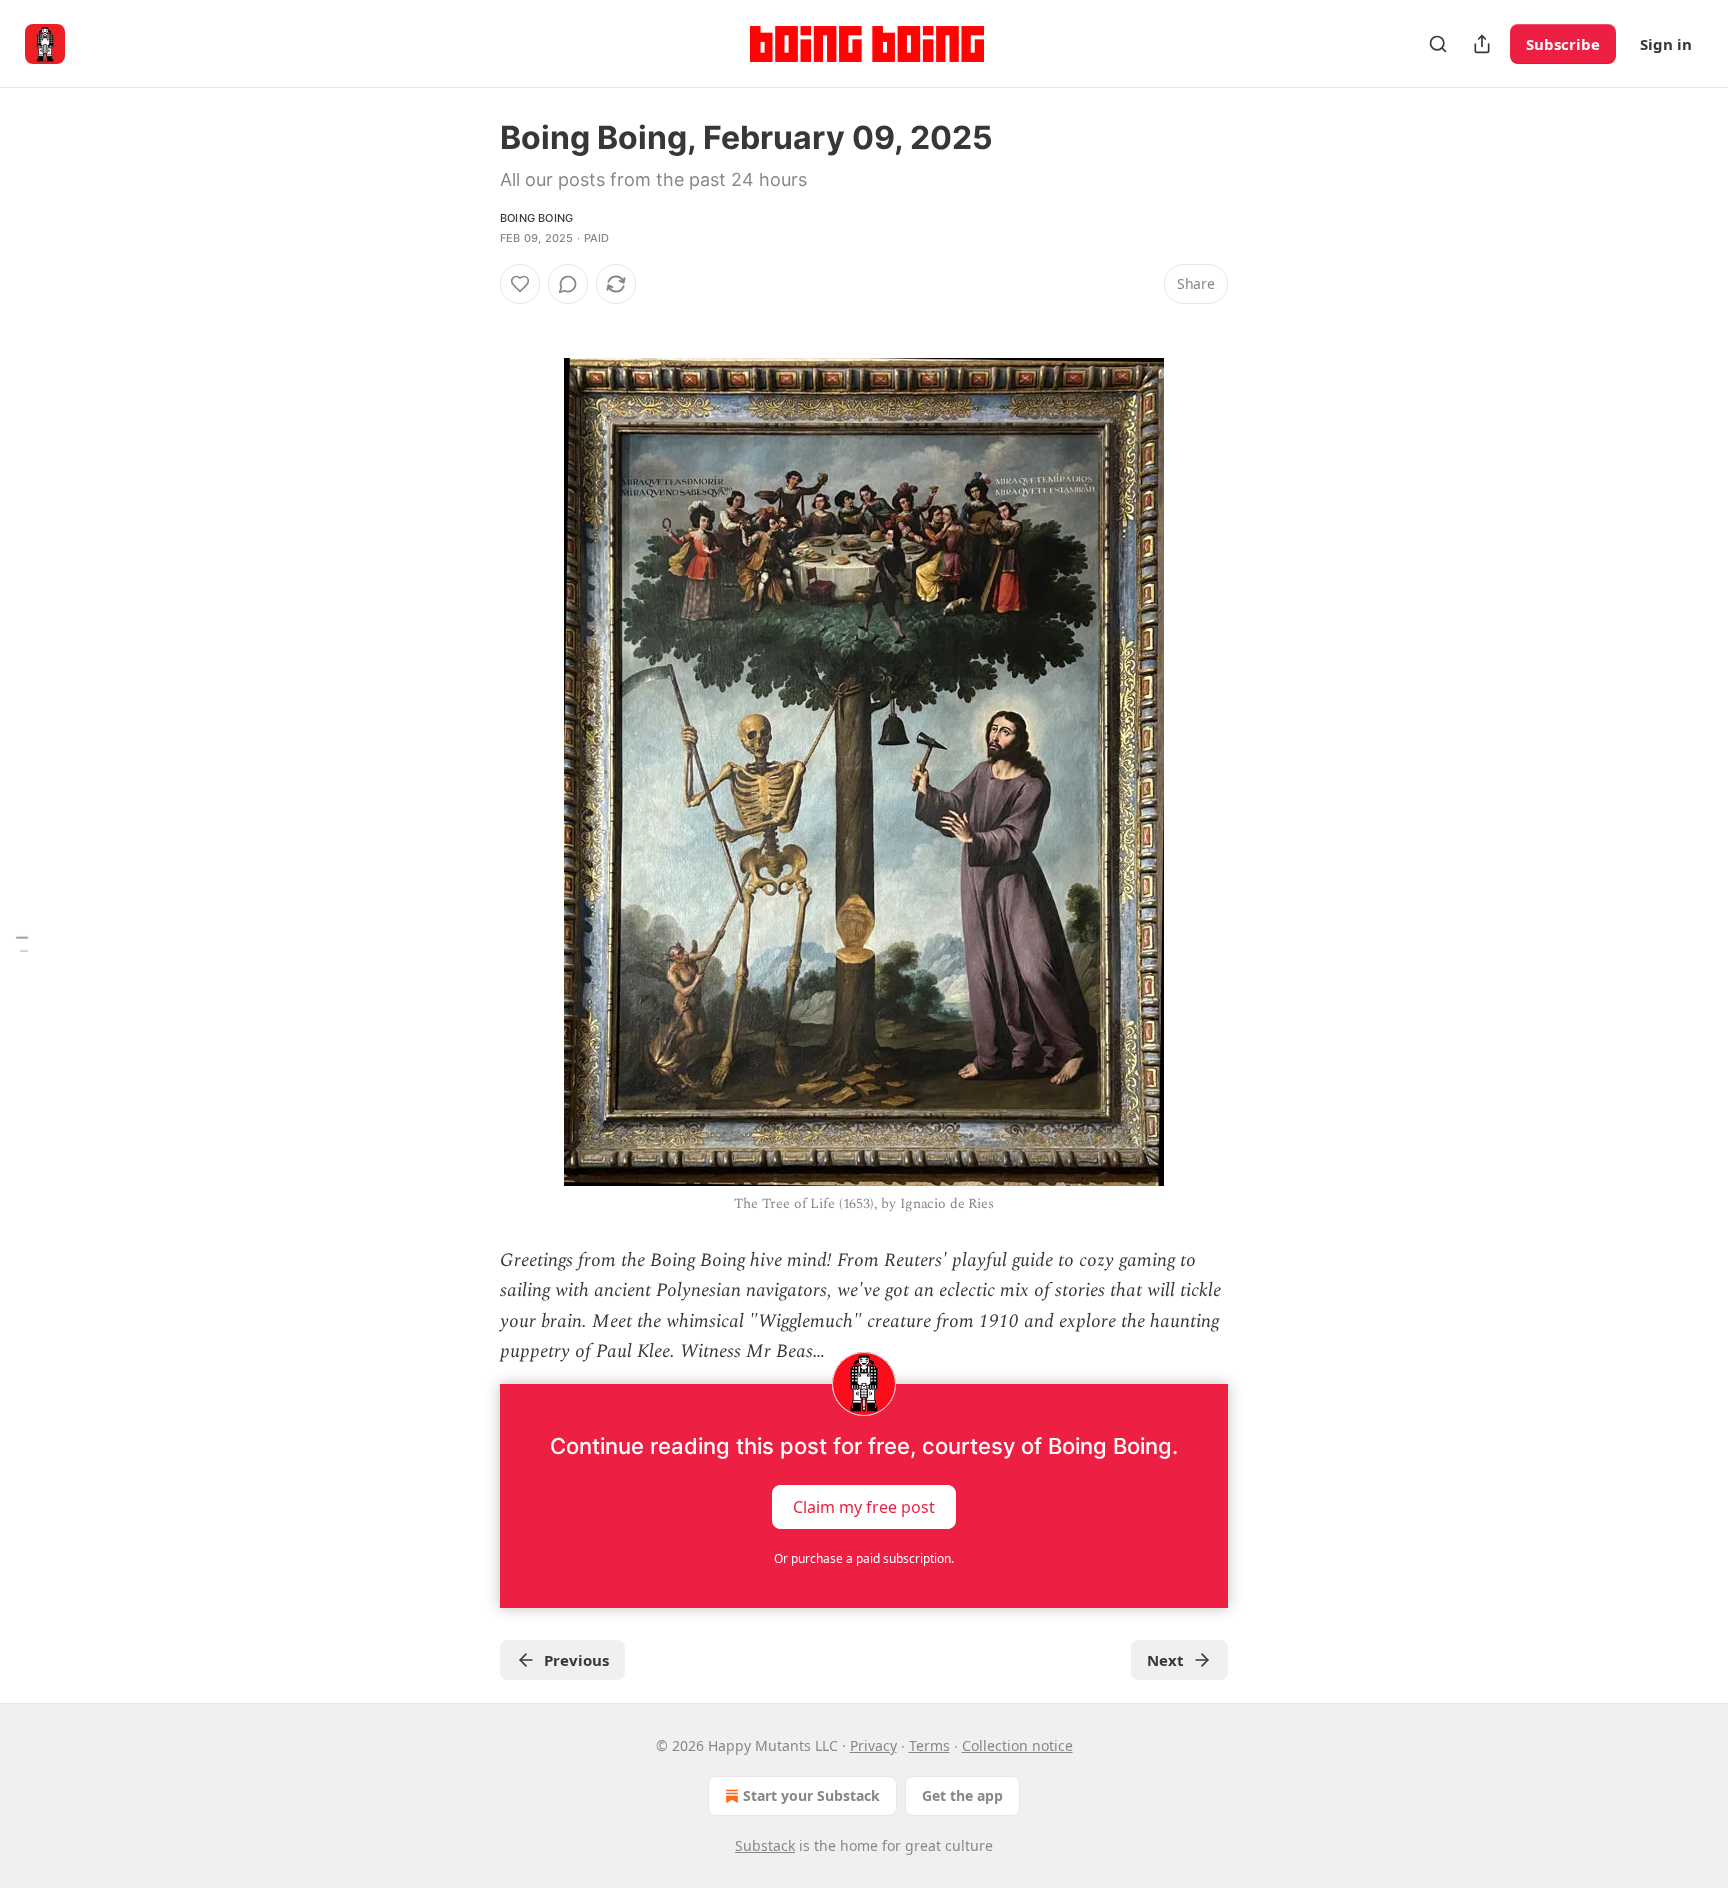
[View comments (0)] (568, 284)
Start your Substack (811, 1795)
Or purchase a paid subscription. (864, 1558)
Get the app (962, 1795)
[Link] (472, 320)
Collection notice (1017, 1745)
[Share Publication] (1482, 44)
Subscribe (1563, 44)
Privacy (873, 1745)
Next (1165, 1660)
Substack (765, 1845)
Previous (576, 1660)
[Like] (520, 284)
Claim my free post (864, 1506)
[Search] (1438, 44)
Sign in (1666, 44)
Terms (929, 1745)
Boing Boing (536, 218)
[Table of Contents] (22, 944)
